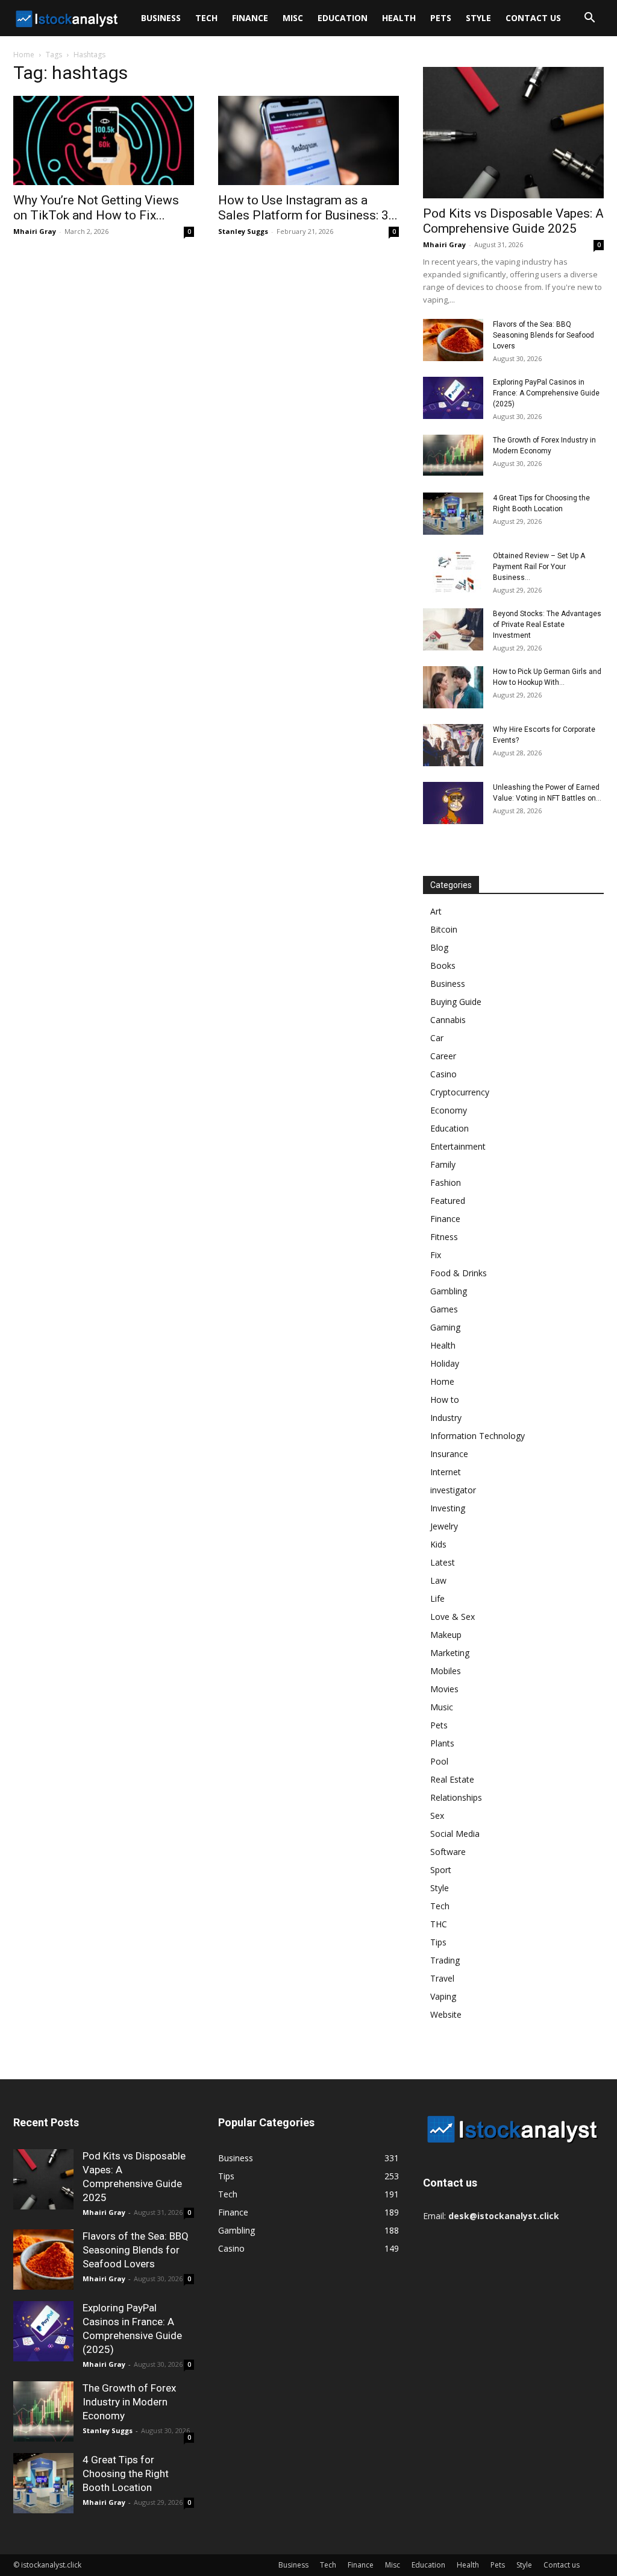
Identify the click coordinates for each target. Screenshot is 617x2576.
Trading (445, 1960)
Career (443, 1056)
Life (437, 1598)
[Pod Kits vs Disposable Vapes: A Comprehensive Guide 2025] (513, 133)
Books (443, 965)
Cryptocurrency (460, 1092)
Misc (293, 18)
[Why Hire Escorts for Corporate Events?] (453, 745)
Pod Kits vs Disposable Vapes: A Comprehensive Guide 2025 (513, 221)
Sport (441, 1870)
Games (444, 1309)
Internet (446, 1472)
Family (443, 1164)
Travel (442, 1978)
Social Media (455, 1834)
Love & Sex (453, 1617)
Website (446, 2014)
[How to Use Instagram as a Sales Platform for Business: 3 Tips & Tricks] (308, 140)
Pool (439, 1761)
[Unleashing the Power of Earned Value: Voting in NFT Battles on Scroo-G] (453, 803)
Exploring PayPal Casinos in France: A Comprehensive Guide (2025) (546, 393)
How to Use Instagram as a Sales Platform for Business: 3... (308, 208)
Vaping (443, 1996)
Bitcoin (444, 929)
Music (442, 1707)
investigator (453, 1490)
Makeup (446, 1635)
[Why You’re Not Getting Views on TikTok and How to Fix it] (104, 140)
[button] (589, 19)
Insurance (449, 1454)
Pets (441, 18)
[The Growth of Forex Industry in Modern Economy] (453, 455)
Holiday (445, 1363)
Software (448, 1852)
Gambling (449, 1291)
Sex (437, 1815)
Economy (449, 1110)
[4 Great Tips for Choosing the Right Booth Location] (453, 514)
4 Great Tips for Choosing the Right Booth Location (126, 2474)
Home (24, 55)
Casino (443, 1074)
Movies (444, 1689)
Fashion (446, 1183)
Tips (438, 1942)
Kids (438, 1544)
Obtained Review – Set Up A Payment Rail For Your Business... (539, 567)
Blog (439, 947)
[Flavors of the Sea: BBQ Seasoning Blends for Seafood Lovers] (453, 340)
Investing (448, 1508)
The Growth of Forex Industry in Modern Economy (129, 2402)
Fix (436, 1255)
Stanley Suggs (243, 231)
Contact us (533, 18)
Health (399, 18)
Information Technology (478, 1436)
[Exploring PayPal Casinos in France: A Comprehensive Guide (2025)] (453, 398)
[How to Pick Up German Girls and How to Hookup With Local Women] (453, 687)
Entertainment (458, 1146)
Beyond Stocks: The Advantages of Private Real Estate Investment (547, 625)
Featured (448, 1201)
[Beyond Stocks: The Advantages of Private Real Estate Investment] (453, 629)
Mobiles (446, 1671)
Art (436, 911)
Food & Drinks (459, 1273)
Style (478, 18)
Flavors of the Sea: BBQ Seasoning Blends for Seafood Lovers (543, 335)
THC (439, 1924)
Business (161, 18)
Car (437, 1038)
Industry (446, 1418)
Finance (250, 18)
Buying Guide (456, 1002)
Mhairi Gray (35, 231)
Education (343, 18)
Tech (206, 18)
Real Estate (452, 1779)
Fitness (444, 1237)
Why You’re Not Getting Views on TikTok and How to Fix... (96, 208)
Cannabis (448, 1020)
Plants (442, 1743)
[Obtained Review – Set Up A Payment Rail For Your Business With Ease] (453, 572)
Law (438, 1580)
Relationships (456, 1797)
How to (445, 1400)
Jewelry (444, 1526)
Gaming (445, 1327)
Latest (443, 1562)
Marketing (450, 1653)
